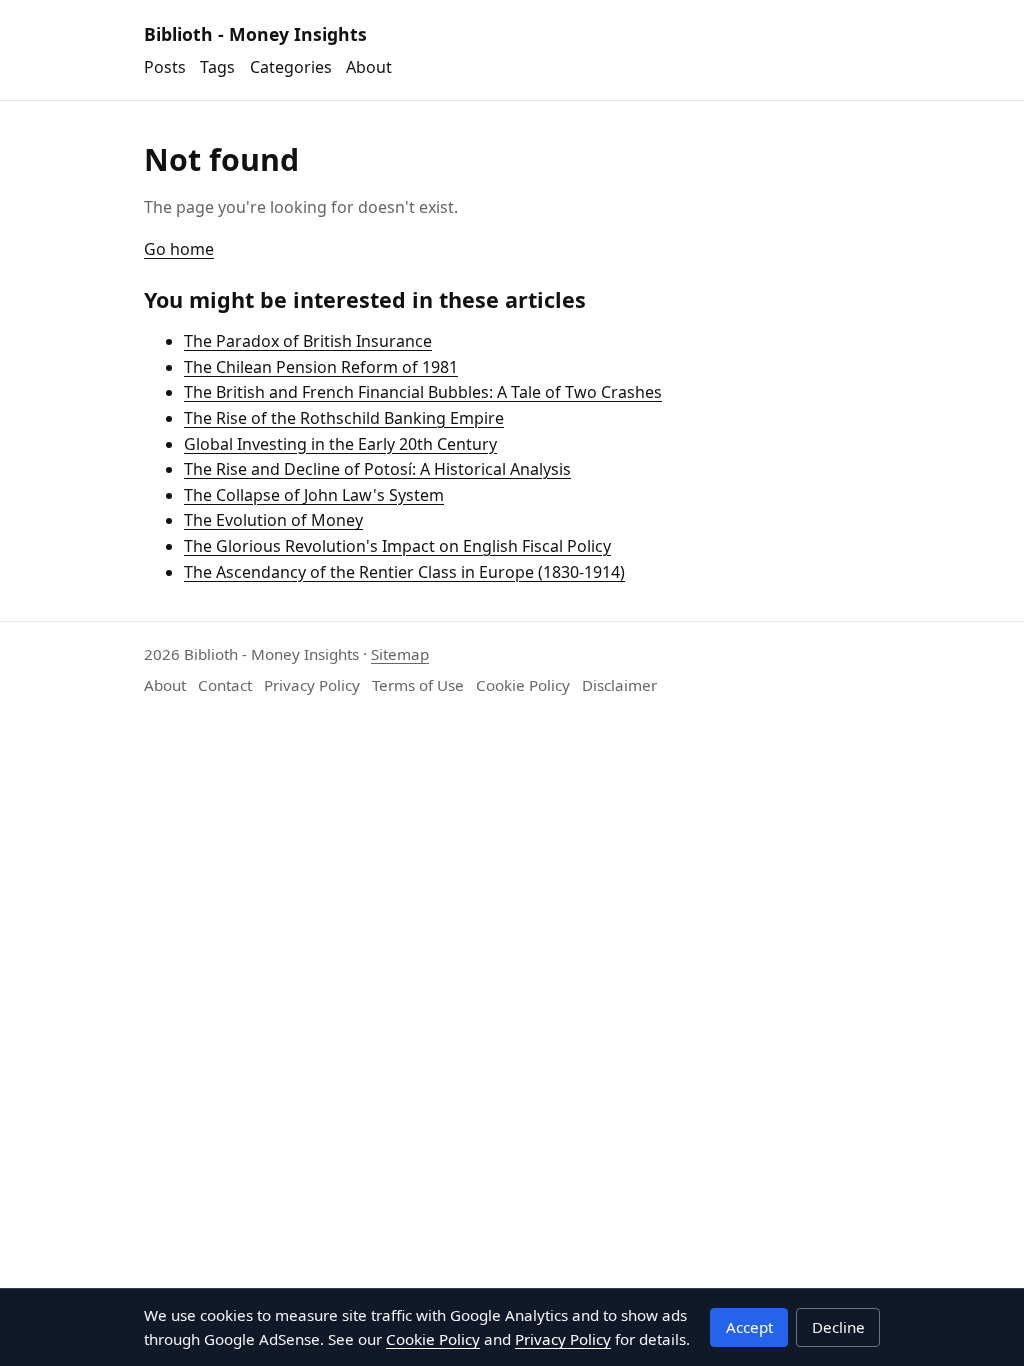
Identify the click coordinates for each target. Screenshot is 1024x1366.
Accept (749, 1327)
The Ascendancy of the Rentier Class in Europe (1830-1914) (404, 572)
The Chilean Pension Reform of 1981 (321, 367)
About (369, 67)
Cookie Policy (523, 685)
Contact (225, 685)
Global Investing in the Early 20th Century (340, 444)
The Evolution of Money (273, 520)
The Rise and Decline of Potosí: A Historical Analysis (377, 469)
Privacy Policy (312, 685)
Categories (291, 67)
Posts (165, 67)
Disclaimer (619, 685)
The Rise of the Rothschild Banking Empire (344, 418)
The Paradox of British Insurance (308, 341)
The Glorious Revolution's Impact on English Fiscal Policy (397, 546)
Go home (179, 249)
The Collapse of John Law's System (314, 495)
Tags (217, 67)
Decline (838, 1327)
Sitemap (400, 654)
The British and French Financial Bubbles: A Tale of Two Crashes (423, 392)
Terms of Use (418, 685)
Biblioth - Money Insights (255, 34)
